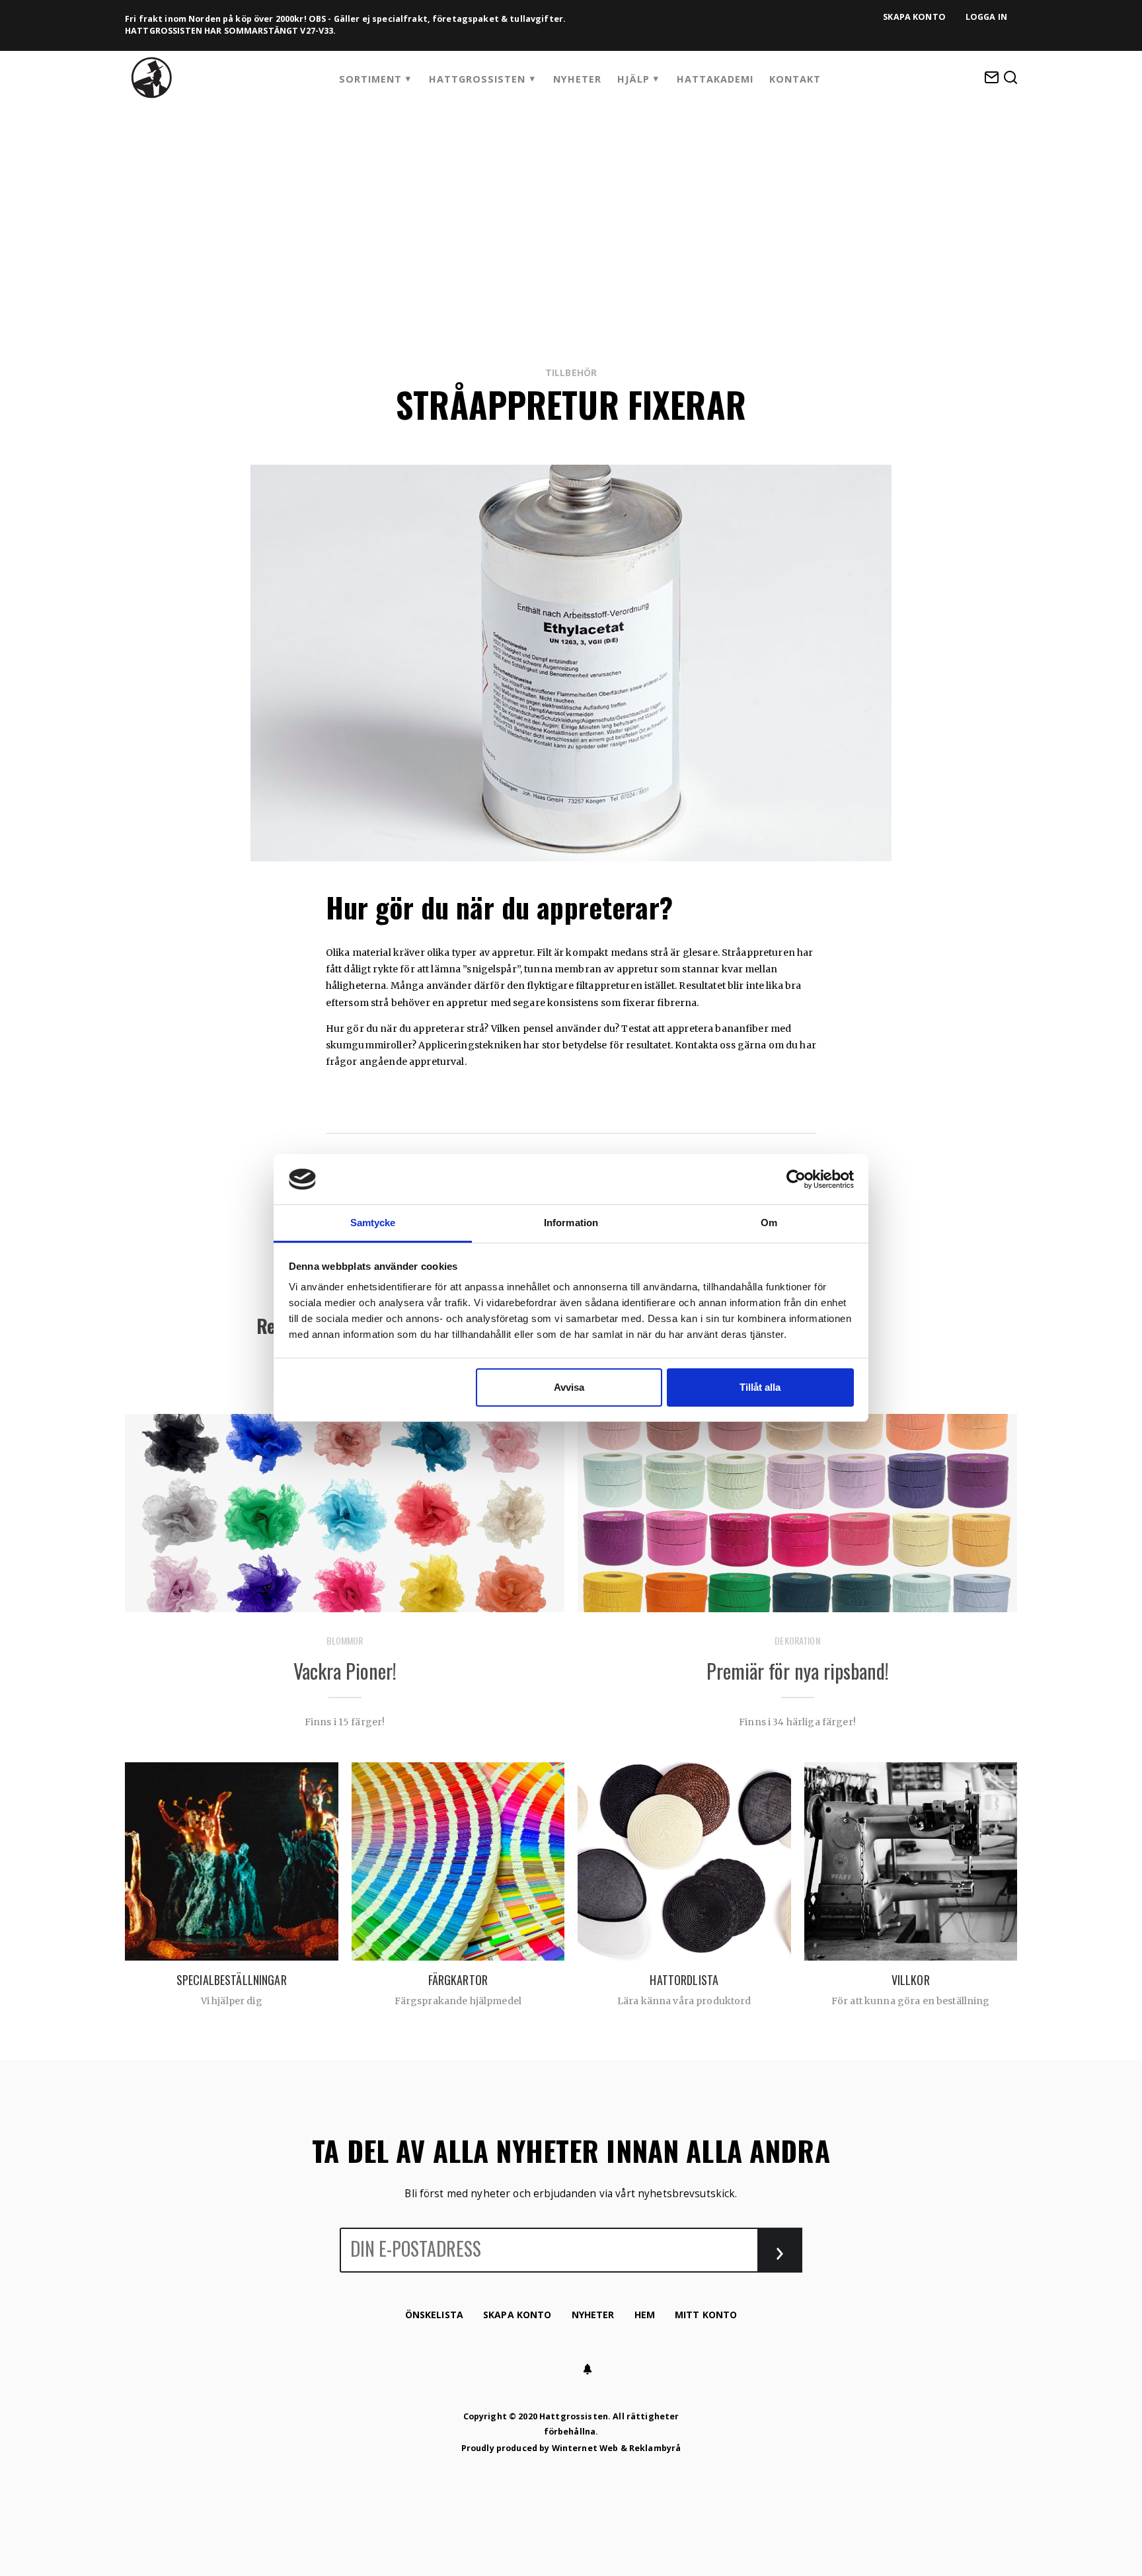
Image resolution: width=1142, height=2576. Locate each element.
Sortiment (370, 79)
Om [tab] (769, 1223)
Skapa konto (914, 17)
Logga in (986, 17)
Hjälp (633, 79)
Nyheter (577, 79)
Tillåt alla (760, 1387)
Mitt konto (706, 2315)
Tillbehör (571, 372)
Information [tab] (571, 1223)
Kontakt (795, 79)
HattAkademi (715, 79)
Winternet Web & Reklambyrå (617, 2448)
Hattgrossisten (477, 79)
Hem (645, 2315)
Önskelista (434, 2315)
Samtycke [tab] (373, 1223)
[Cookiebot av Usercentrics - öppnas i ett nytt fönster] (796, 1179)
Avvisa (569, 1387)
